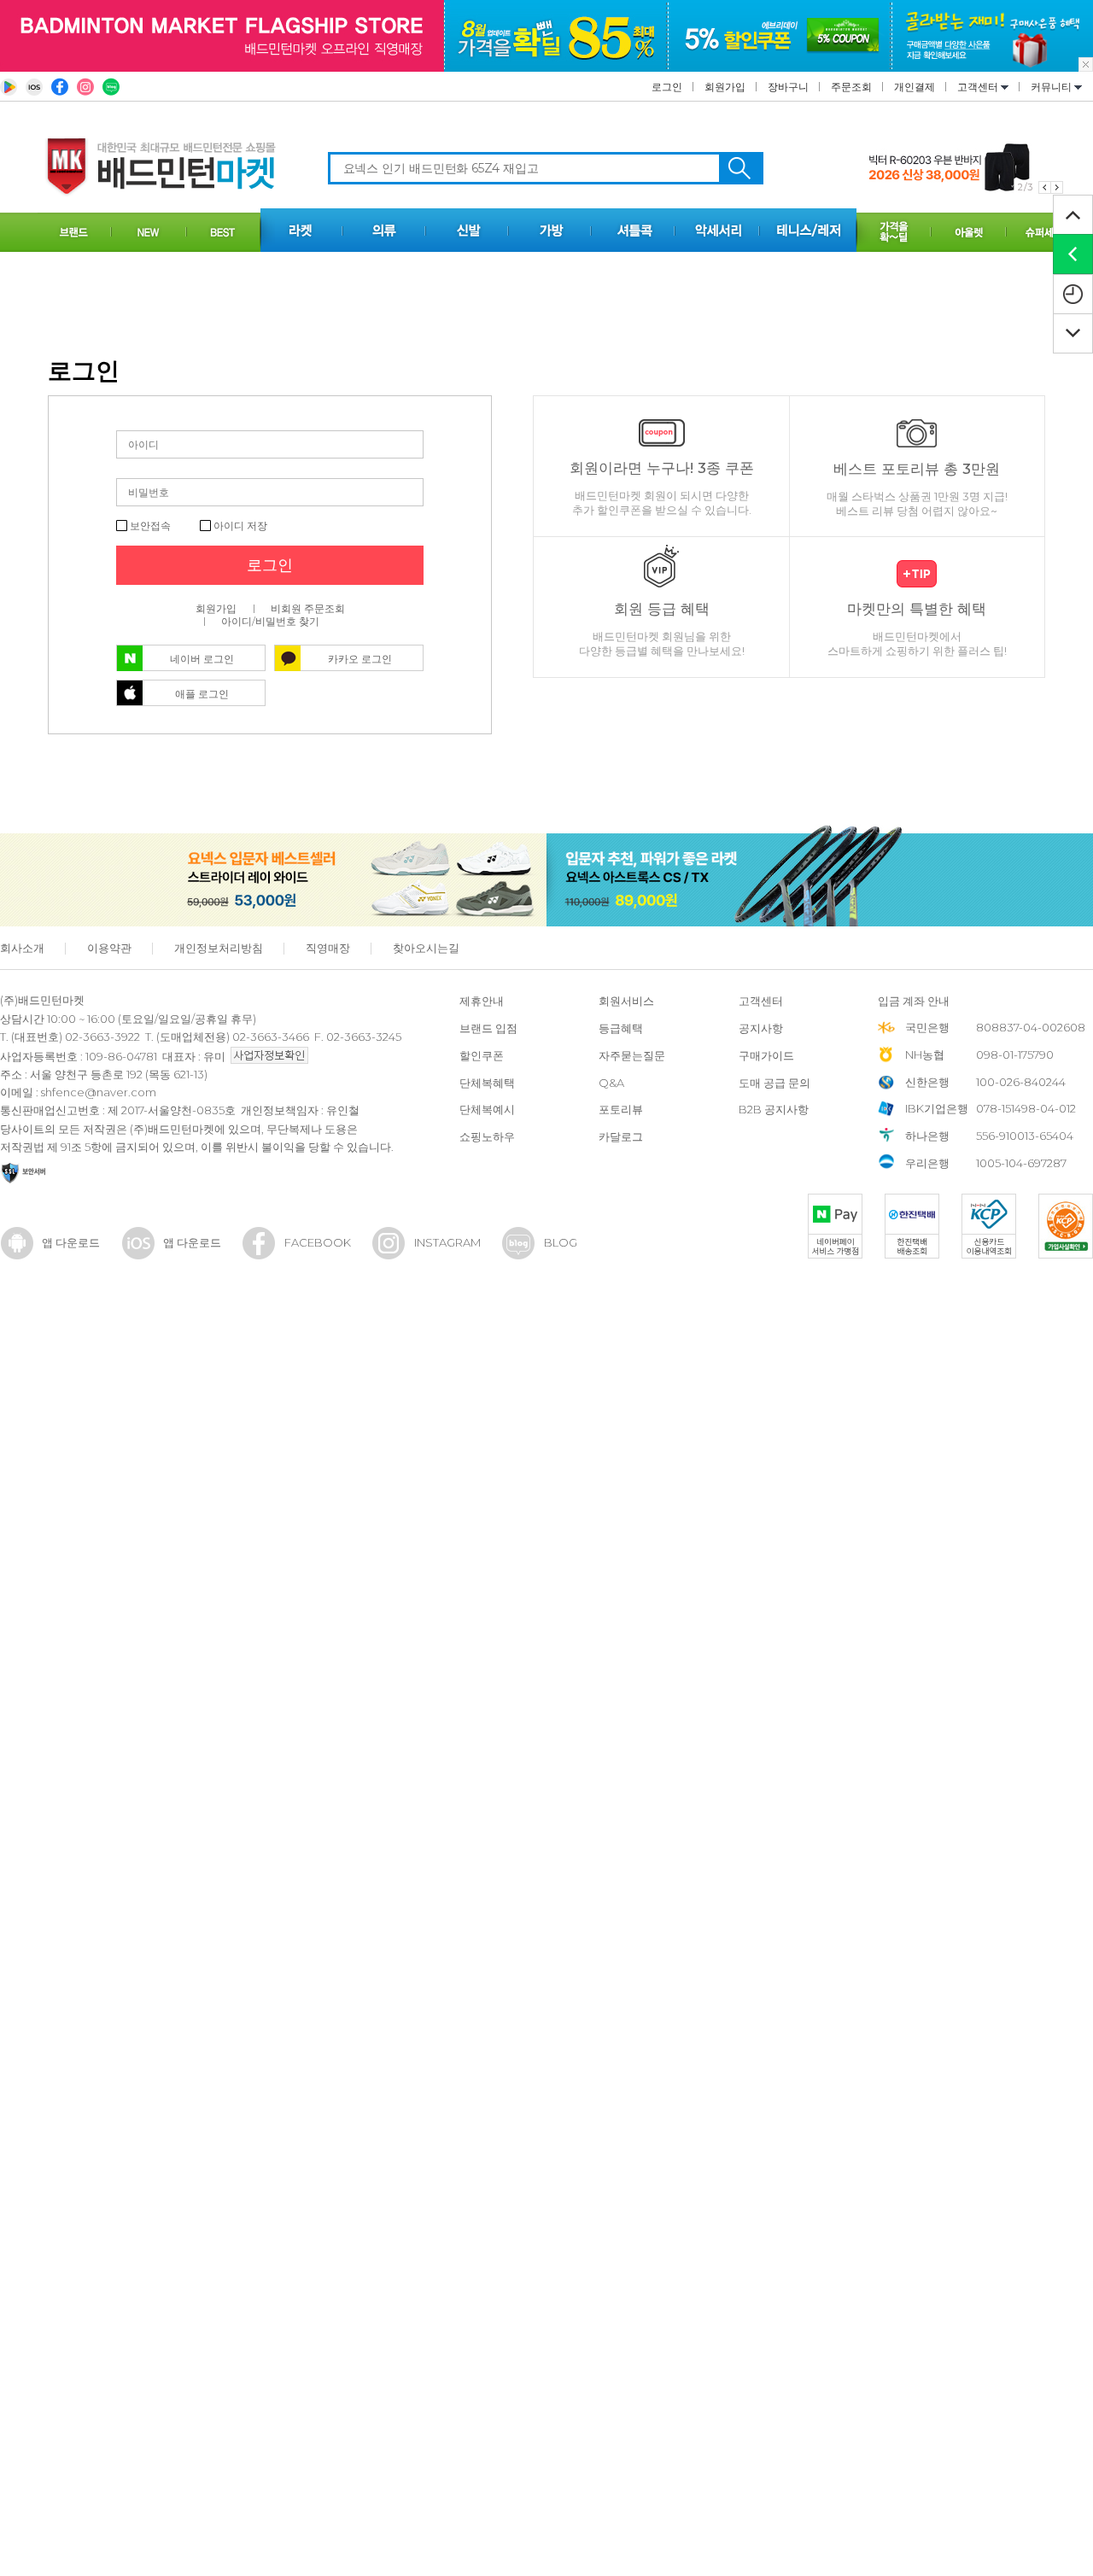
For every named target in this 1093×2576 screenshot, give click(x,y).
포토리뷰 (621, 1109)
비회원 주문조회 (308, 608)
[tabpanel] (966, 168)
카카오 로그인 (360, 659)
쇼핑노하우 (487, 1136)
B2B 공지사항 (774, 1109)
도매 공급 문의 (774, 1083)
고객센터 (979, 87)
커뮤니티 (1052, 87)
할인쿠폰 (482, 1055)
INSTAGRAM (447, 1242)
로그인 (667, 87)
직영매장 (328, 948)
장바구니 (788, 87)
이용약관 (109, 948)
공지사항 (761, 1028)
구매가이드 (766, 1055)
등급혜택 (621, 1028)
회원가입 (725, 87)
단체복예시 (487, 1109)
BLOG (561, 1242)
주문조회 (851, 87)
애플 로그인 (202, 694)
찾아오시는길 (426, 948)
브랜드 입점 (488, 1028)
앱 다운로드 (71, 1242)
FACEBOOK (318, 1242)
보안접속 (149, 526)
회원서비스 (626, 1001)
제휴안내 (482, 1001)
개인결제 (915, 87)
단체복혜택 (487, 1083)
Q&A (611, 1083)
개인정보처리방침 (219, 948)
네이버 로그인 (202, 659)
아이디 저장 (239, 526)
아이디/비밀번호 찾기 (270, 621)
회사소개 (22, 948)
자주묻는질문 (632, 1055)
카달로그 (621, 1136)
